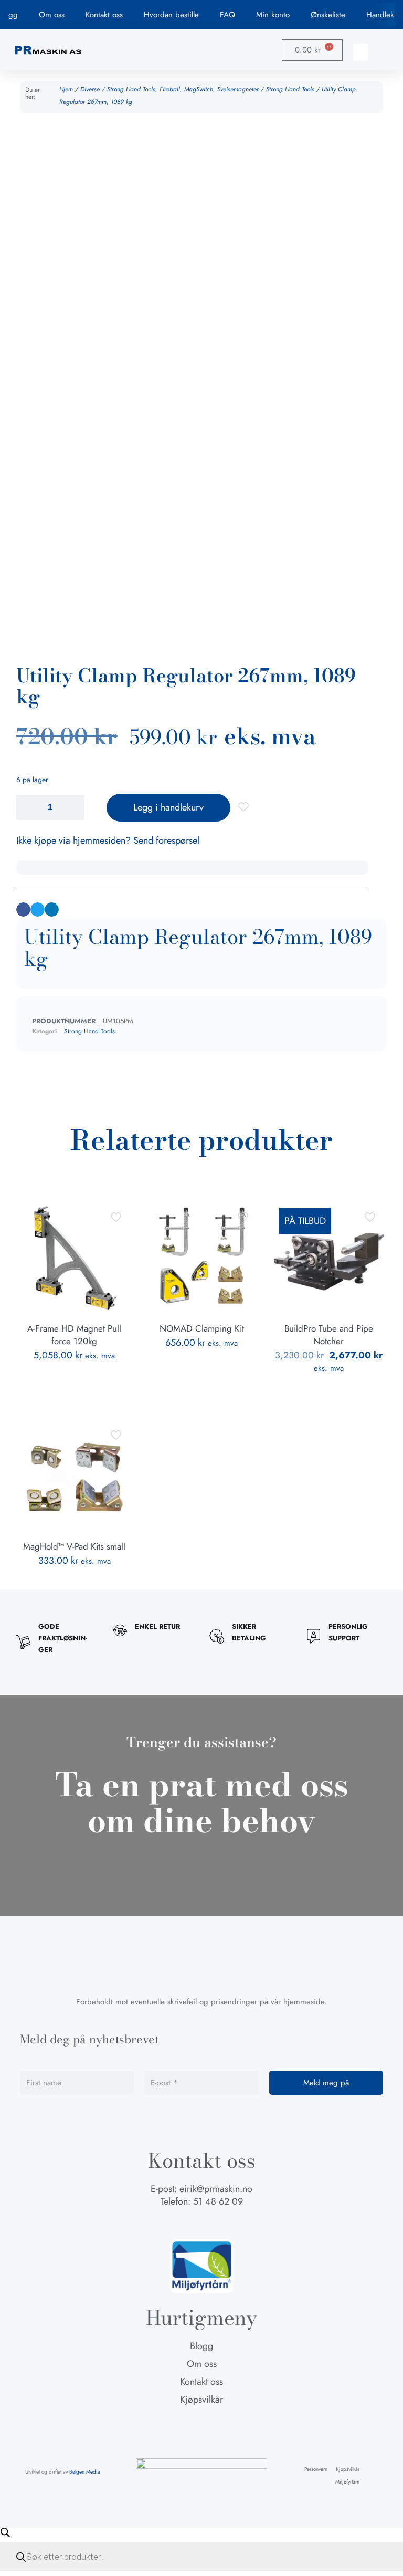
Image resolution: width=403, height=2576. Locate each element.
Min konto (273, 15)
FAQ (227, 15)
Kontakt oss (104, 15)
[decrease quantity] (28, 807)
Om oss (52, 15)
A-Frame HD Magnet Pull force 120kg (74, 1335)
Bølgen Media (85, 2472)
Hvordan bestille (171, 15)
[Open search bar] (5, 2532)
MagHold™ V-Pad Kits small (74, 1546)
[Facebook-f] (182, 2223)
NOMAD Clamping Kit (202, 1328)
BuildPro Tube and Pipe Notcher (329, 1335)
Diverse (90, 89)
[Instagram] (201, 2223)
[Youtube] (221, 2223)
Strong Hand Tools (290, 89)
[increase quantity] (73, 807)
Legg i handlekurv (168, 807)
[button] (360, 52)
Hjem (66, 89)
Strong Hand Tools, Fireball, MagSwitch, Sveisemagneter (183, 89)
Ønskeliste (328, 15)
